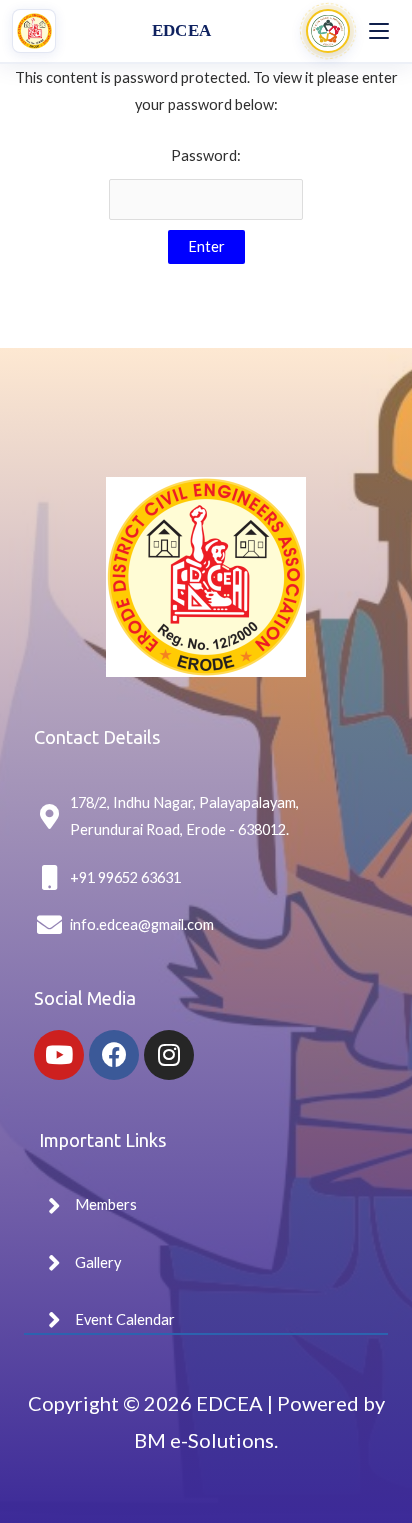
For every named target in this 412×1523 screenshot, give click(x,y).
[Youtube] (59, 1055)
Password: (206, 155)
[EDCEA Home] (34, 31)
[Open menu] (379, 31)
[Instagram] (169, 1055)
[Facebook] (114, 1055)
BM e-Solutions (204, 1440)
